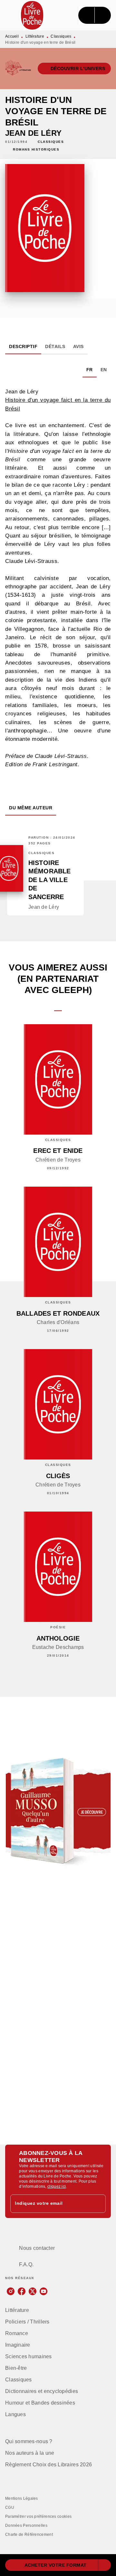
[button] (74, 69)
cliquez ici (57, 2186)
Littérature (35, 36)
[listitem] (11, 2291)
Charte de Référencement (29, 2535)
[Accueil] (32, 15)
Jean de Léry (33, 133)
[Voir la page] (58, 1811)
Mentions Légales (22, 2498)
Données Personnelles (26, 2525)
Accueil (12, 36)
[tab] (23, 346)
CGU (10, 2507)
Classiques (61, 36)
